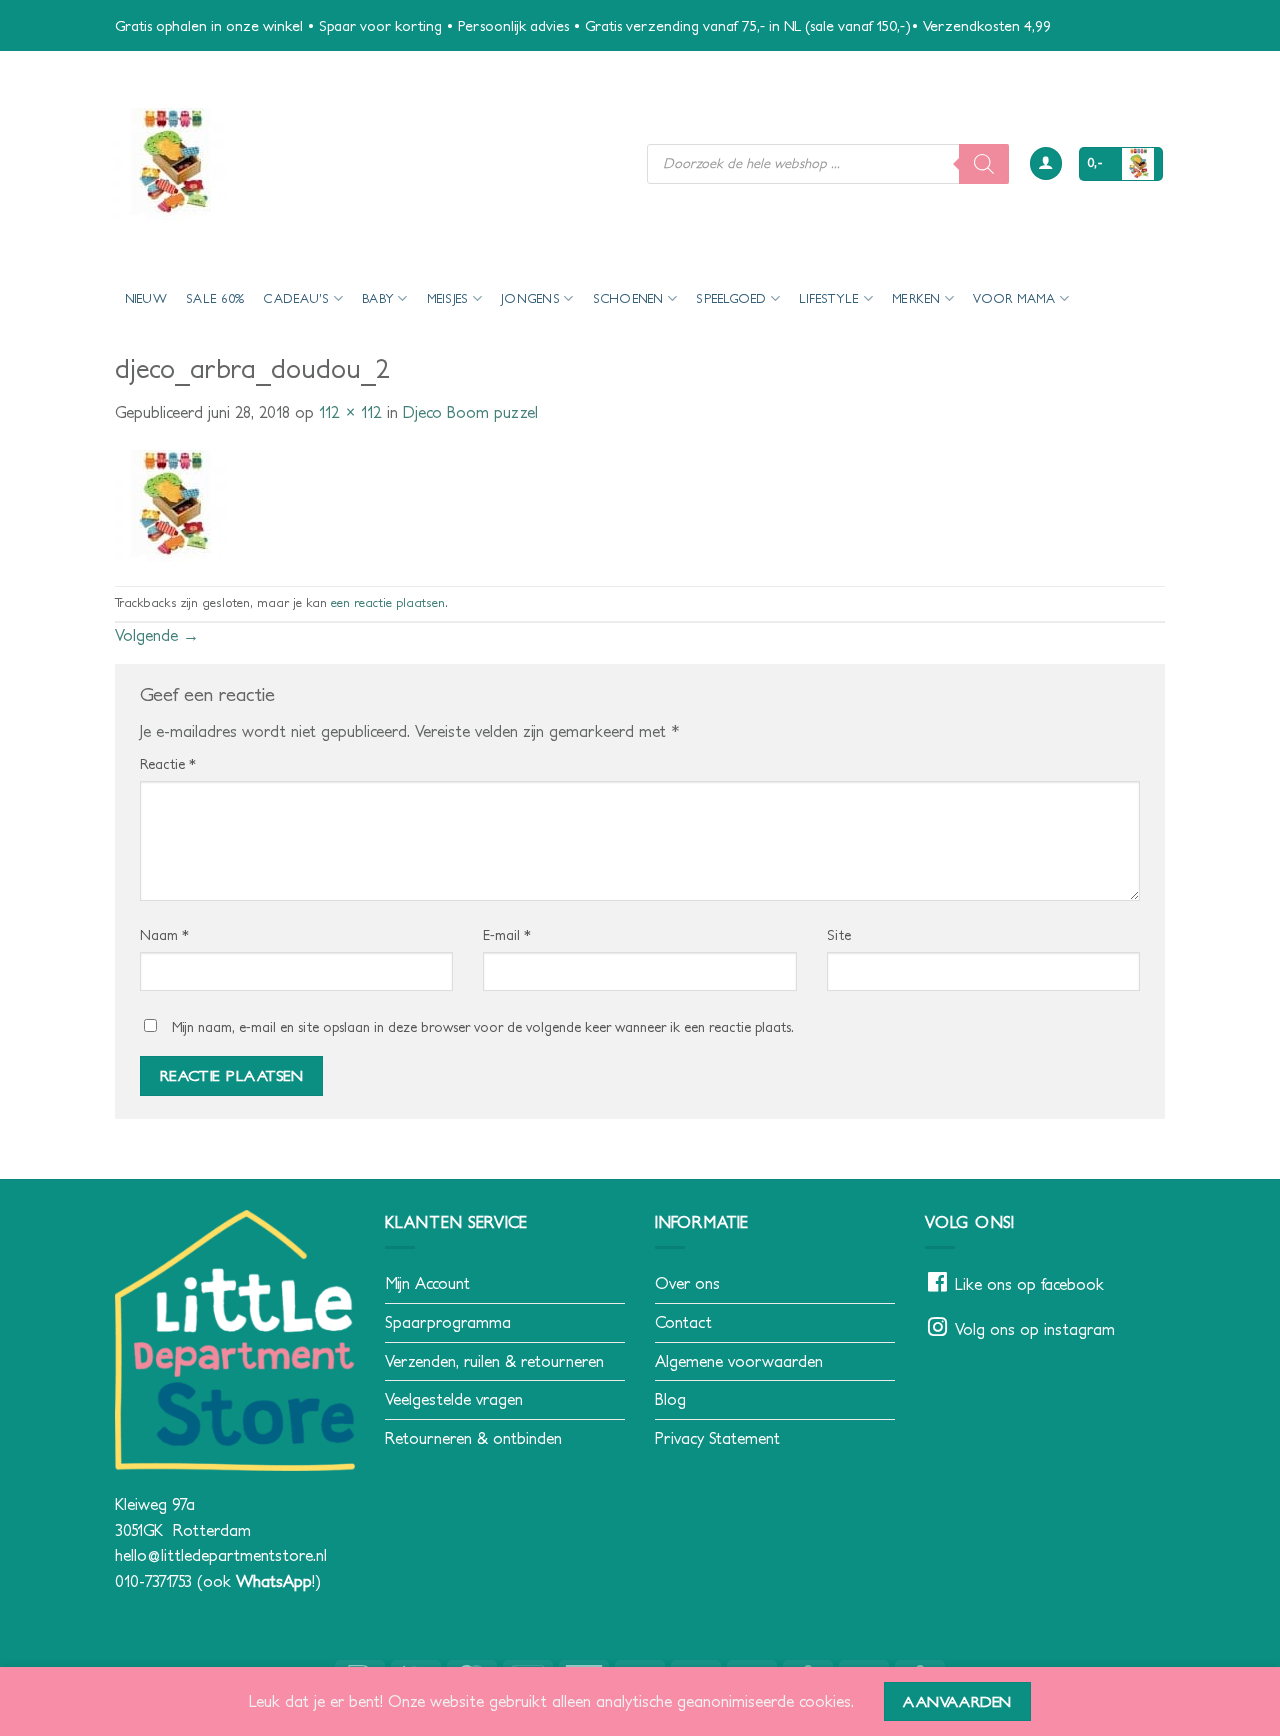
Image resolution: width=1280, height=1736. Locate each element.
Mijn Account (427, 1283)
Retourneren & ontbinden (473, 1438)
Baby (378, 298)
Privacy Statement (717, 1438)
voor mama (1014, 298)
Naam (164, 935)
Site (839, 935)
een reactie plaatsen (388, 602)
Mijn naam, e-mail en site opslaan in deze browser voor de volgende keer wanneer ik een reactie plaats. (483, 1027)
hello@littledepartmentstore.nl (221, 1555)
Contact (683, 1322)
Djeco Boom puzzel (470, 412)
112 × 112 (350, 412)
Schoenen (628, 298)
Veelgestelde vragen (454, 1399)
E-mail (507, 935)
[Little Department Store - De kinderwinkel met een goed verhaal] (366, 164)
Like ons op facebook (1029, 1284)
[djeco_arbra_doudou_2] (171, 504)
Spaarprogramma (448, 1322)
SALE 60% (215, 298)
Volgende (157, 635)
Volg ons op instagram (1035, 1329)
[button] (1046, 163)
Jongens (530, 298)
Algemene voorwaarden (739, 1361)
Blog (670, 1399)
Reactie (168, 764)
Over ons (687, 1283)
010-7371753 (153, 1581)
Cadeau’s (296, 298)
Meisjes (448, 298)
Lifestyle (829, 298)
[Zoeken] (984, 164)
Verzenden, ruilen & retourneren (494, 1361)
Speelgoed (731, 298)
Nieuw (146, 298)
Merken (916, 298)
